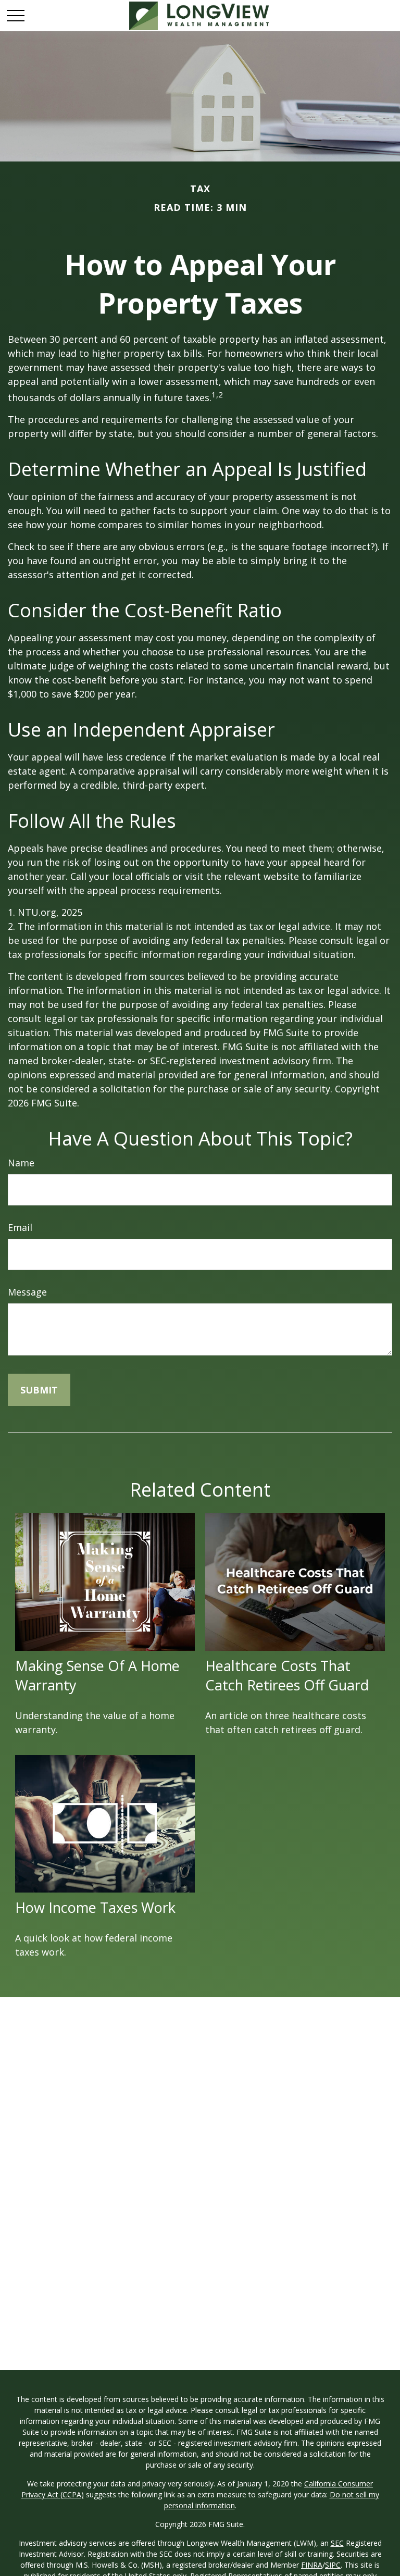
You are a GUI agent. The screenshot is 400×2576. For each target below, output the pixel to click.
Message (27, 1292)
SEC (337, 2543)
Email (20, 1227)
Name (21, 1163)
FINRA (312, 2565)
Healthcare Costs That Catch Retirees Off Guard (287, 1675)
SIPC (333, 2565)
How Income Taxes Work (95, 1907)
